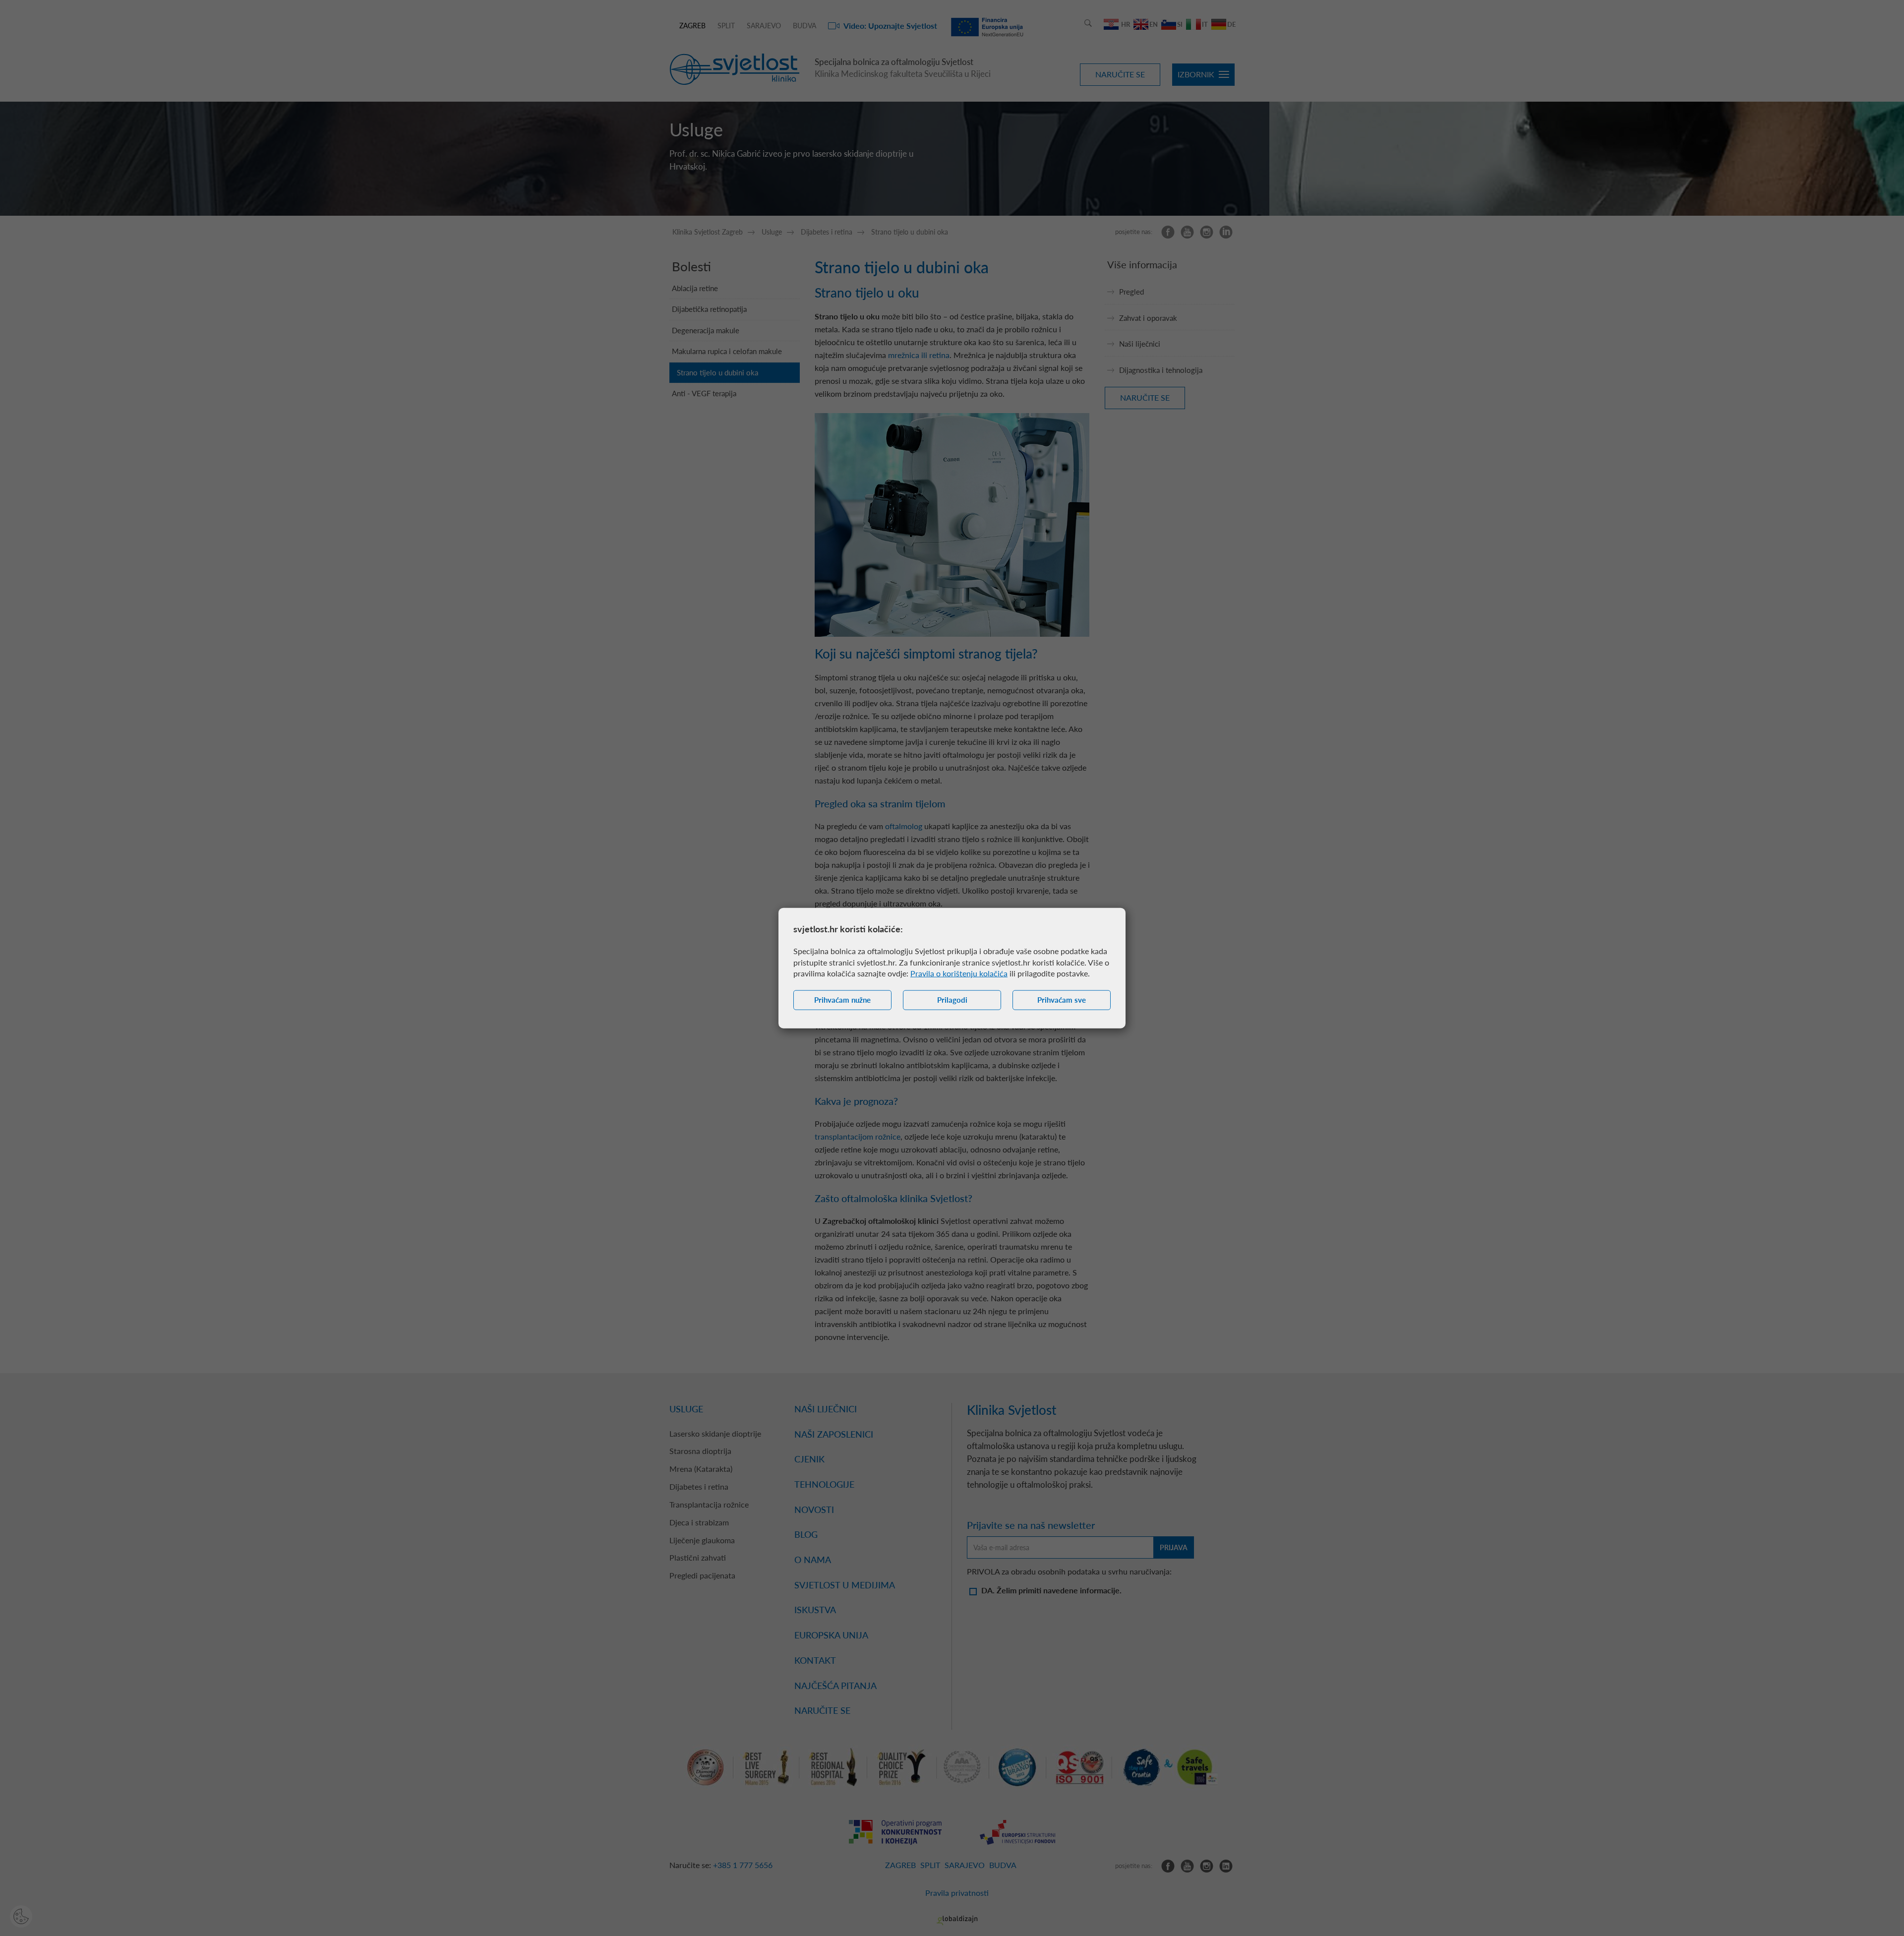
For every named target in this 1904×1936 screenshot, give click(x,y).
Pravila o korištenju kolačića (959, 973)
